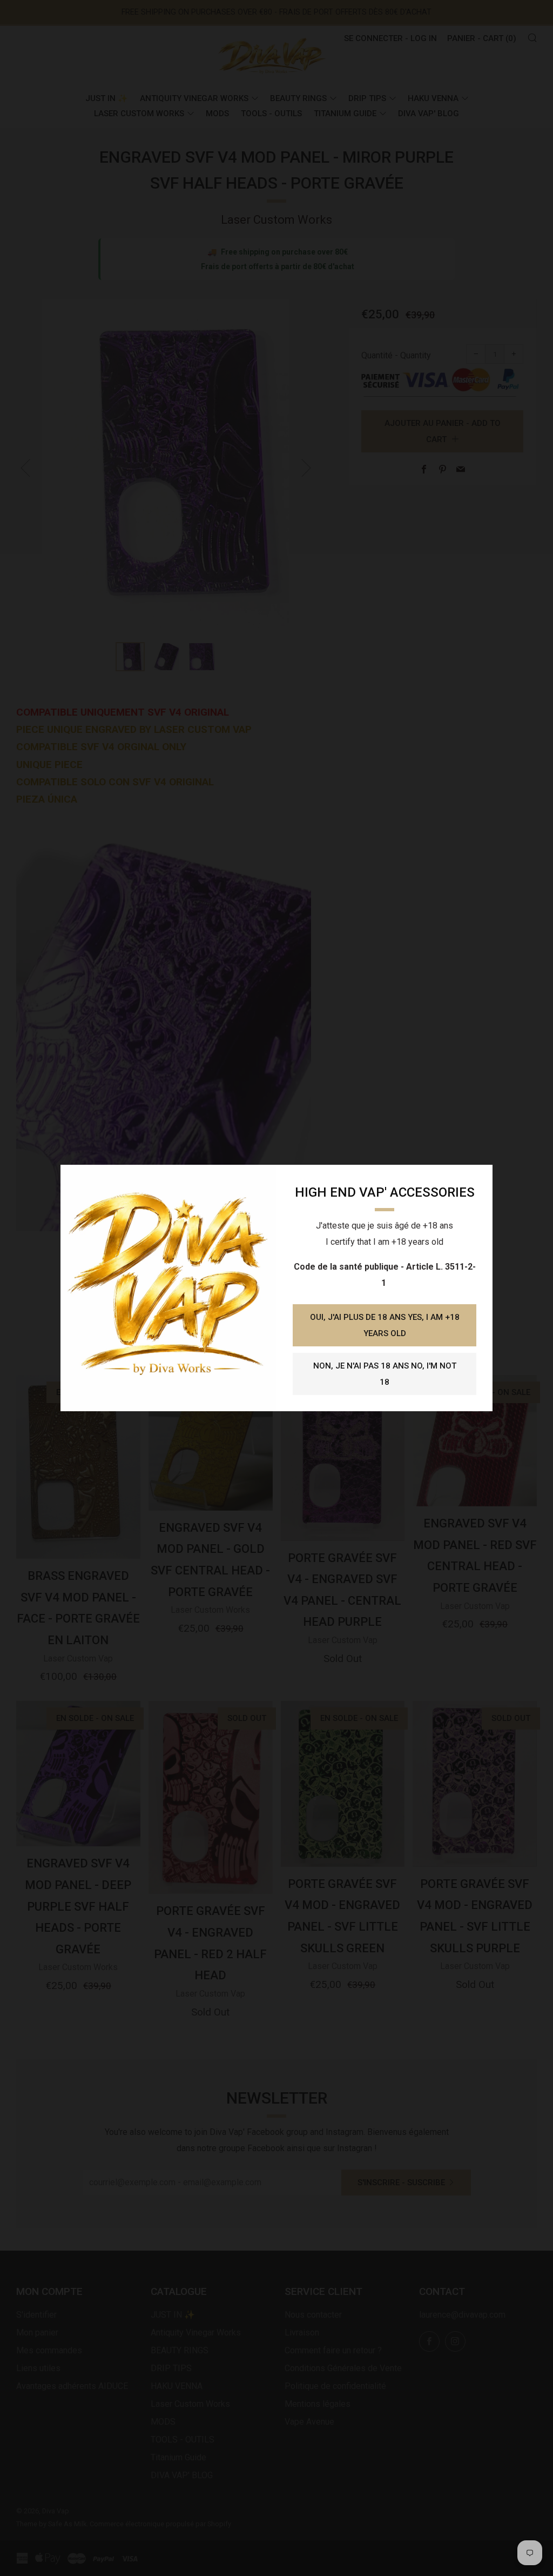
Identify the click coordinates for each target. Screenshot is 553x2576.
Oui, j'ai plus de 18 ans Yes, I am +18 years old (385, 1325)
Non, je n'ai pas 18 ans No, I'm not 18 (385, 1374)
